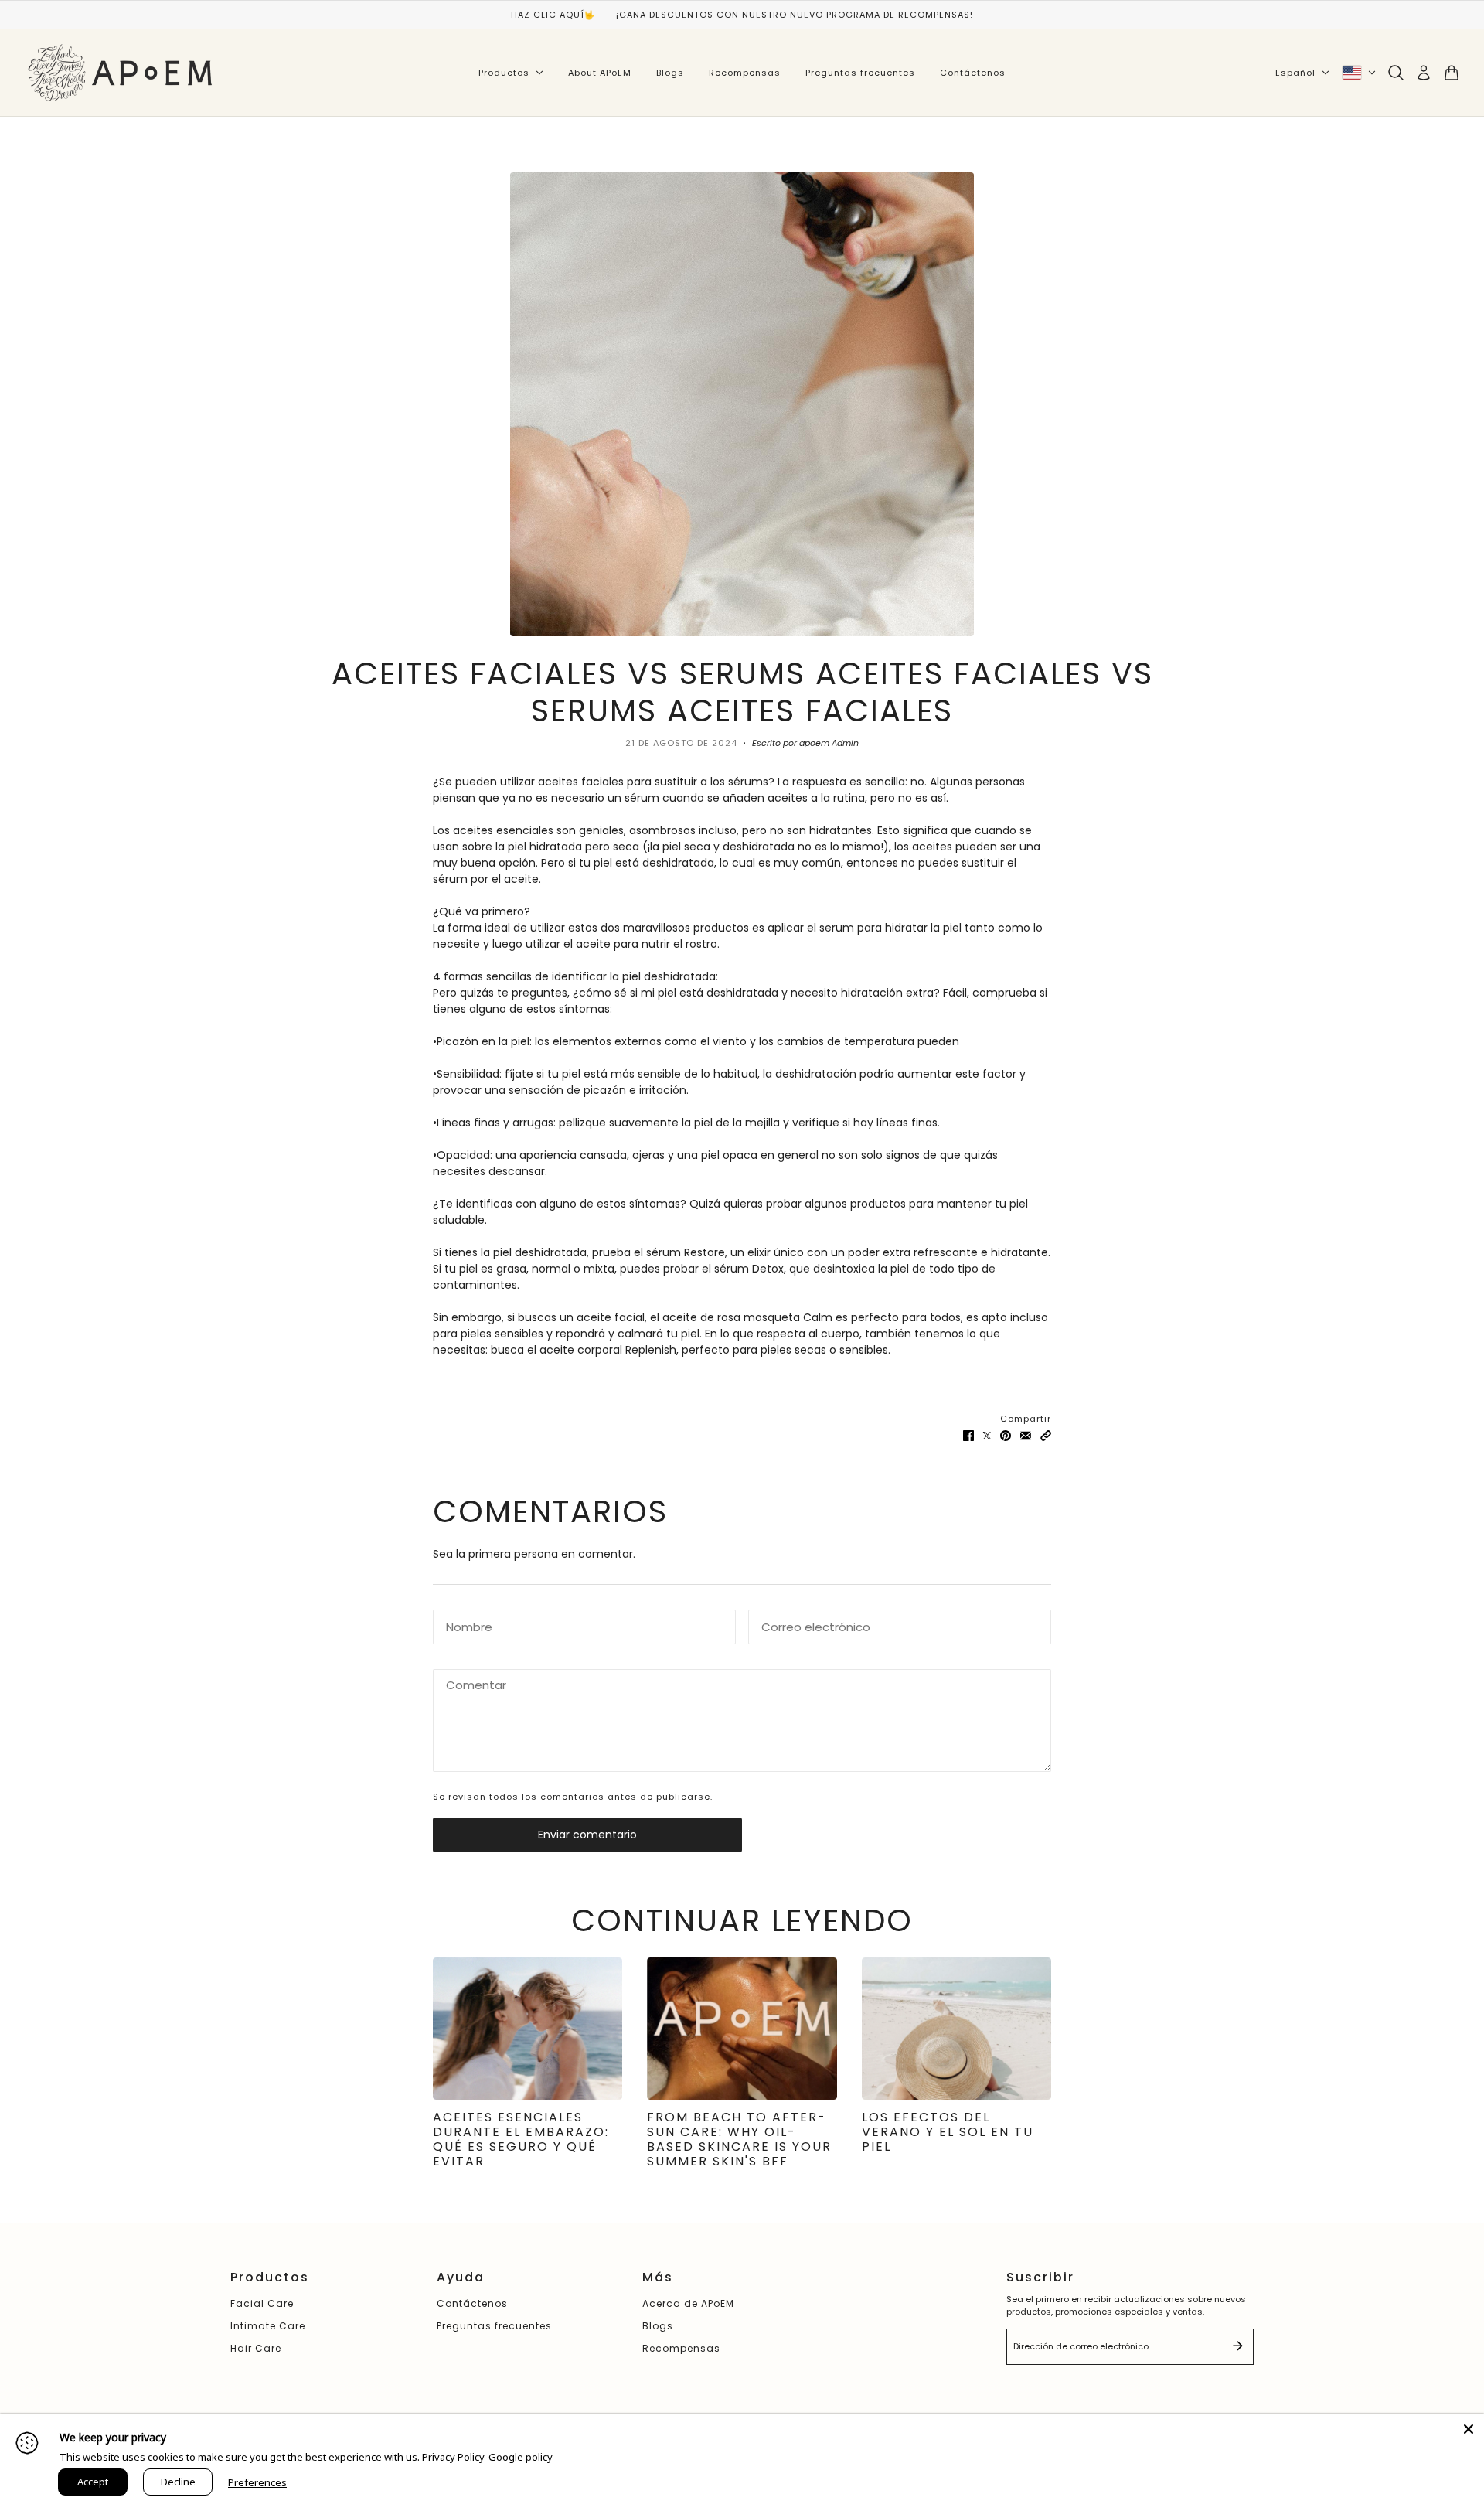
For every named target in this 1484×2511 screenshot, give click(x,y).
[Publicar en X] (987, 1435)
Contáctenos (973, 73)
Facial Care (262, 2303)
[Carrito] (1452, 73)
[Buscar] (1396, 73)
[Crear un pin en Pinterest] (1006, 1435)
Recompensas (745, 73)
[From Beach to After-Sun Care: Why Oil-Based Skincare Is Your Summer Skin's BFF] (742, 2029)
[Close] (1469, 2429)
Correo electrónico (808, 1624)
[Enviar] (1237, 2347)
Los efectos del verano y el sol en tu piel (948, 2132)
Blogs (670, 73)
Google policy (521, 2457)
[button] (1046, 1435)
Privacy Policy (453, 2457)
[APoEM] (122, 73)
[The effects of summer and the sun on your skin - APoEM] (956, 2029)
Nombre (465, 1624)
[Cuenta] (1424, 73)
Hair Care (256, 2348)
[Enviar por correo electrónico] (1026, 1435)
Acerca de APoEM (688, 2303)
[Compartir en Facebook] (968, 1435)
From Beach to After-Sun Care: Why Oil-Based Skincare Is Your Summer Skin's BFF (739, 2140)
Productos (504, 73)
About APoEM (600, 73)
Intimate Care (268, 2326)
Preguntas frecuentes (860, 73)
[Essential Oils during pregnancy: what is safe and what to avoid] (528, 2029)
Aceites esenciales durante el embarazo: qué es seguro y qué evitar (521, 2140)
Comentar (470, 1684)
